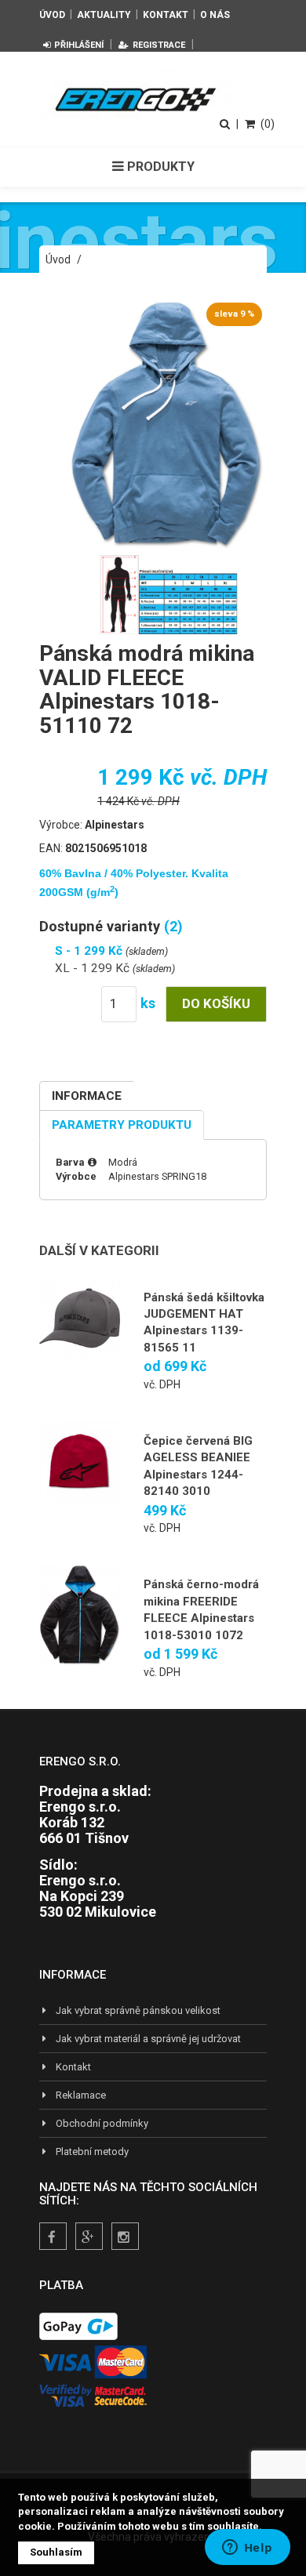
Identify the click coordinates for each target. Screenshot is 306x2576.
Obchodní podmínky (102, 2123)
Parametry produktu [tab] (122, 1125)
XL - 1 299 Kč (94, 968)
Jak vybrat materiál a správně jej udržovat (148, 2039)
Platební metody (92, 2152)
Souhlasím (56, 2552)
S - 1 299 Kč (90, 951)
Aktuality (104, 15)
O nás (215, 15)
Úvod (52, 15)
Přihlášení (79, 45)
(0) (268, 124)
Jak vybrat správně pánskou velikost (138, 2010)
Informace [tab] (87, 1096)
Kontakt (166, 15)
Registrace (159, 45)
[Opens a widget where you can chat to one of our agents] (247, 2549)
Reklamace (81, 2095)
